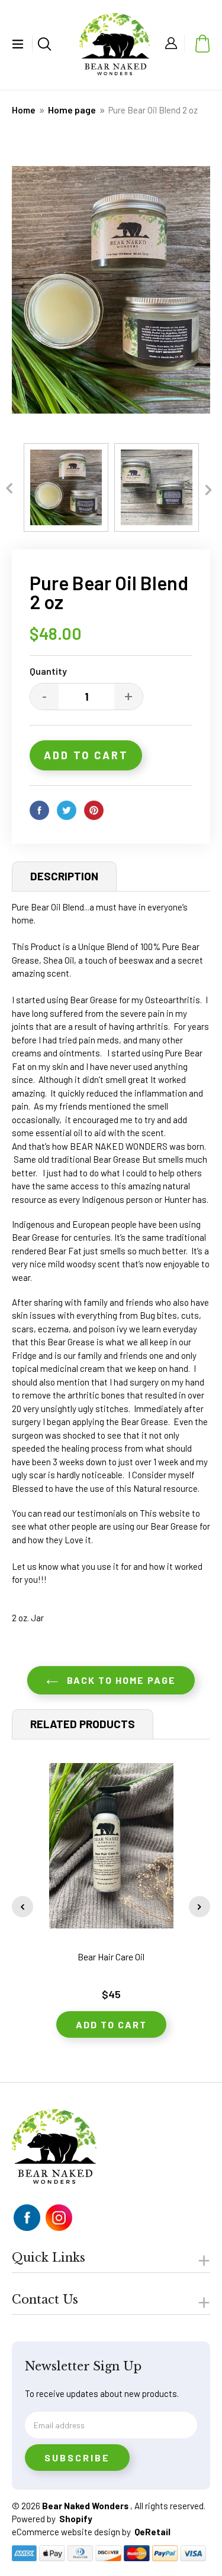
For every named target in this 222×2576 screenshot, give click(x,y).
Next (209, 488)
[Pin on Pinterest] (97, 810)
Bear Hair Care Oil (111, 1957)
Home (24, 110)
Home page (72, 110)
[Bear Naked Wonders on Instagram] (59, 2218)
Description (64, 876)
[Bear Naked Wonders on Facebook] (27, 2218)
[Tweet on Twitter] (70, 810)
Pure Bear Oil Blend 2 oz (153, 110)
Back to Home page (120, 1680)
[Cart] (200, 43)
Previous (9, 487)
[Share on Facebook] (42, 810)
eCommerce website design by (72, 2532)
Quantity (48, 671)
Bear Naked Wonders (86, 2506)
